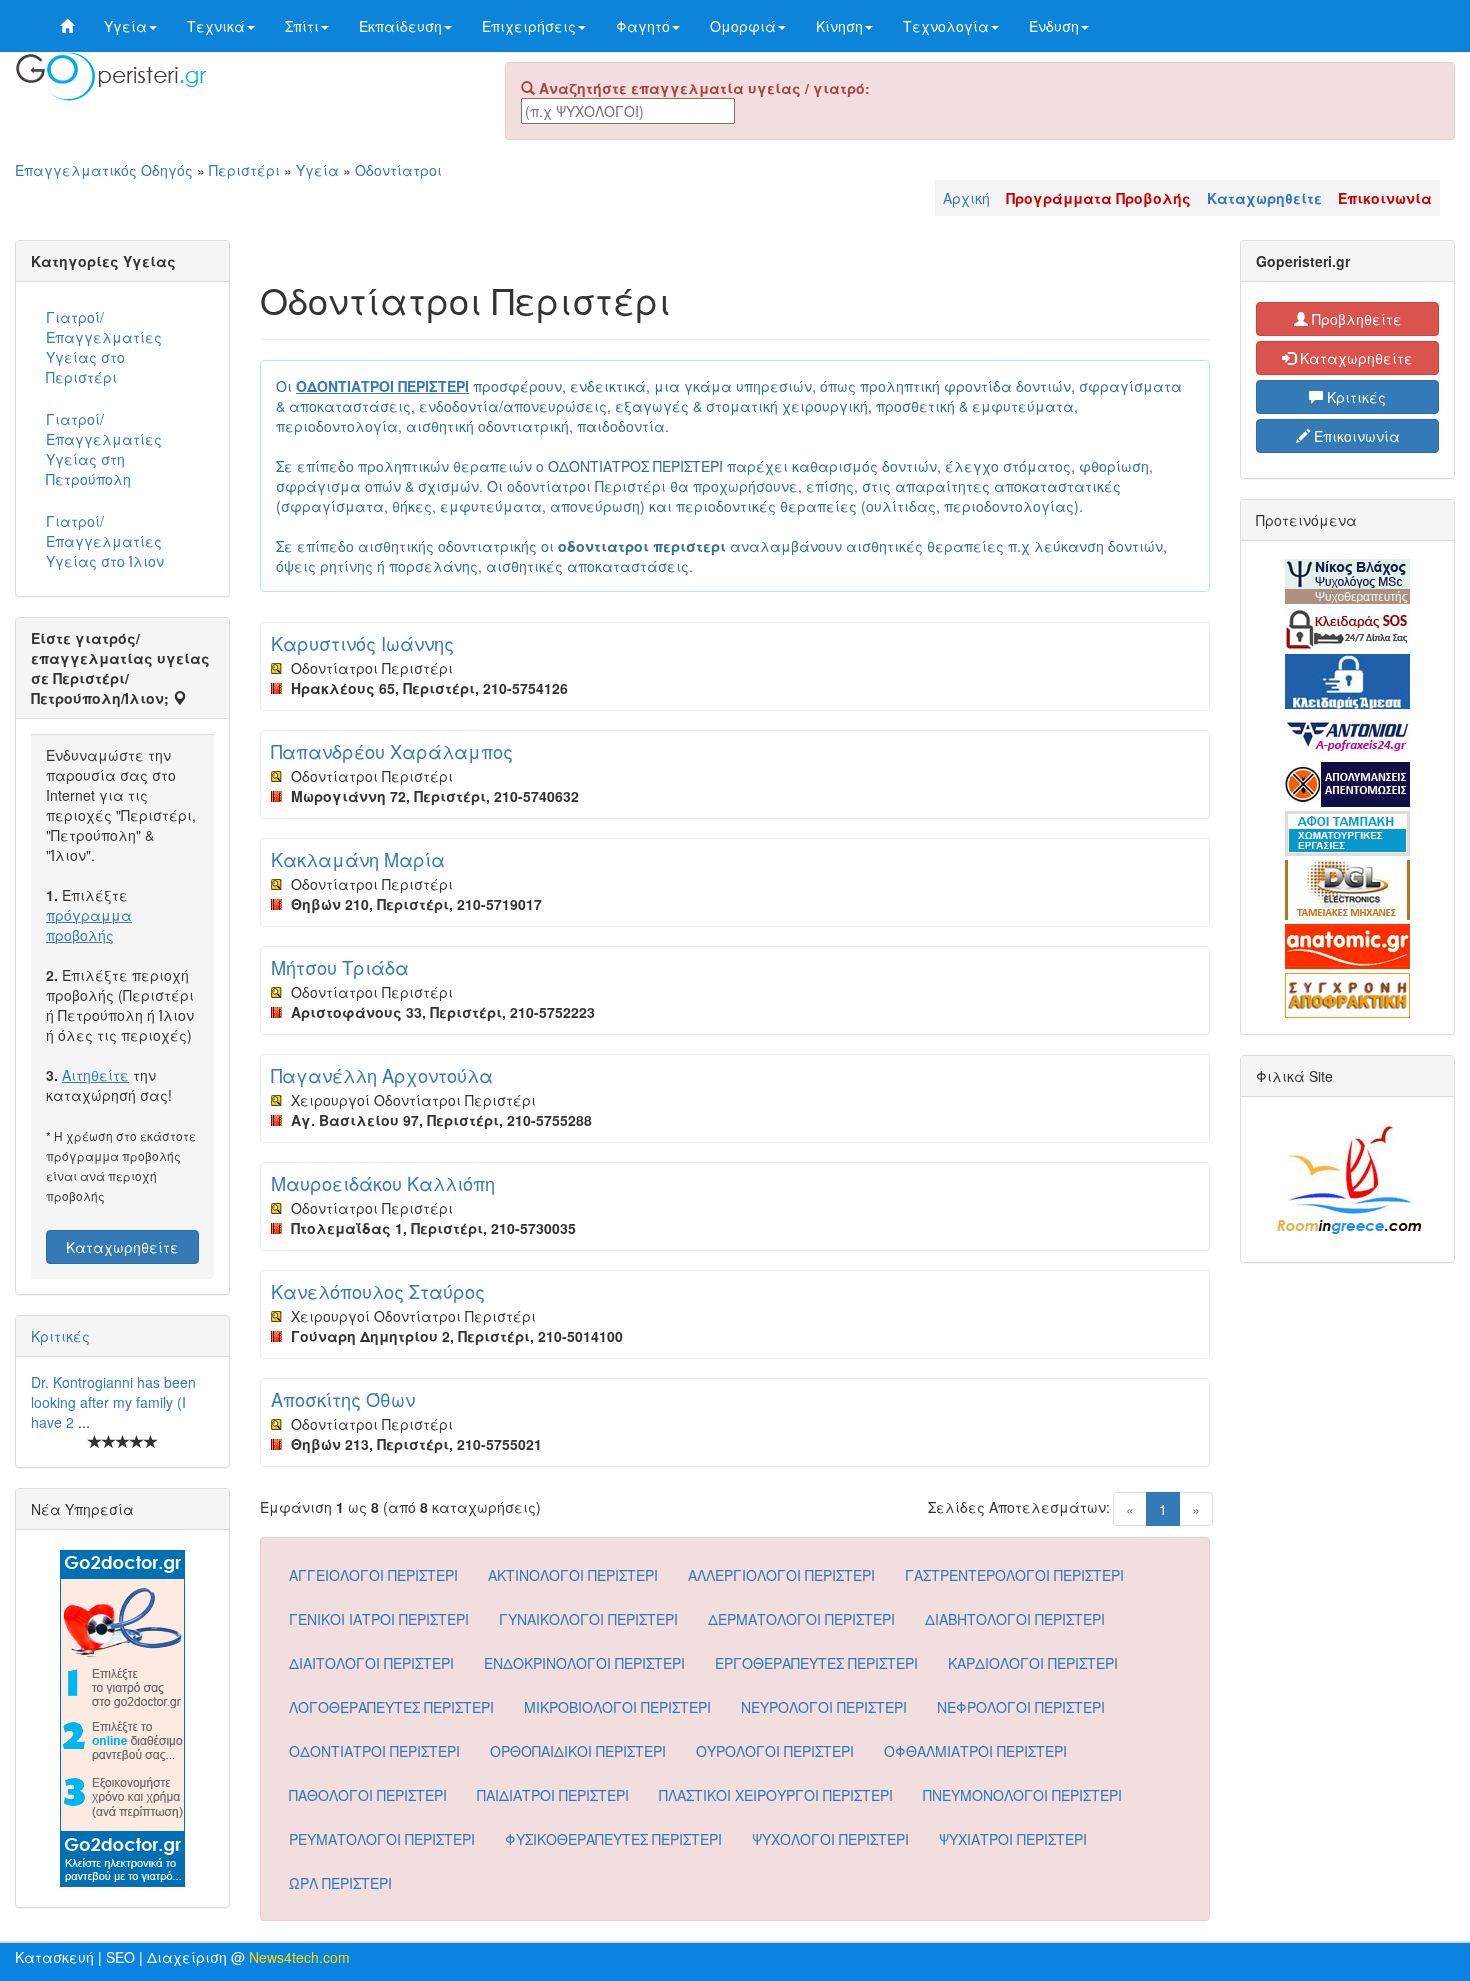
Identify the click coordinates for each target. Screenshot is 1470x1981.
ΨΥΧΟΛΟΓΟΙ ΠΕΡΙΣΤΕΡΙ (830, 1839)
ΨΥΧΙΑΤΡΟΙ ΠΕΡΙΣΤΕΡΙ (1013, 1839)
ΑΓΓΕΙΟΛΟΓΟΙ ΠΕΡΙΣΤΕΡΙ (373, 1575)
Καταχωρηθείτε (122, 1247)
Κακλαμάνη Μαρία (358, 859)
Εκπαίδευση (400, 26)
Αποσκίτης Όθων (343, 1399)
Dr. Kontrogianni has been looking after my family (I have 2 (113, 1402)
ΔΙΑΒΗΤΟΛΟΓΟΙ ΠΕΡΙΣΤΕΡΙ (1015, 1619)
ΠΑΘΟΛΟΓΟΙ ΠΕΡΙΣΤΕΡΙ (368, 1795)
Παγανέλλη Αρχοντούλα (382, 1075)
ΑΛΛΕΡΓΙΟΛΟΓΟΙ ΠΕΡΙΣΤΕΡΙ (781, 1575)
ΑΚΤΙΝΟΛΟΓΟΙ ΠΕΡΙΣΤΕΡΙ (573, 1575)
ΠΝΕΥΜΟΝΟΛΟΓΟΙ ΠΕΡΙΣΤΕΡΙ (1022, 1795)
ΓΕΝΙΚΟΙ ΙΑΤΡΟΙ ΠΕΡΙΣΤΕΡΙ (379, 1619)
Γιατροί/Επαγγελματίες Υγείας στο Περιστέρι (104, 347)
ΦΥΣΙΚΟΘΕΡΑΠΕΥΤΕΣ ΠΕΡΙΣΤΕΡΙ (613, 1839)
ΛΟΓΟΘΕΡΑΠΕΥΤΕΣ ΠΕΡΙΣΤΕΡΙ (391, 1707)
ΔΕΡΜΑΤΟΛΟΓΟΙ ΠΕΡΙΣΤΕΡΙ (801, 1619)
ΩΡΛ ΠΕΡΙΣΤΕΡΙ (340, 1883)
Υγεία (125, 26)
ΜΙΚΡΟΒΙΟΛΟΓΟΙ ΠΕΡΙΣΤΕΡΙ (617, 1707)
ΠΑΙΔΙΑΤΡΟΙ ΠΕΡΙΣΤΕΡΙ (553, 1795)
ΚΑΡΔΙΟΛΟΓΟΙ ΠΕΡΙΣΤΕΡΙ (1033, 1663)
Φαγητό (643, 26)
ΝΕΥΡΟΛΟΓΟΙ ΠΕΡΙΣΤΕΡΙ (824, 1707)
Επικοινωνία (1355, 436)
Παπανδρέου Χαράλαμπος (392, 751)
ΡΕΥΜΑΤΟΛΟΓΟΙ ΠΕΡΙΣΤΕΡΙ (382, 1839)
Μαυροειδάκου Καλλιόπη (383, 1183)
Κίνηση (839, 26)
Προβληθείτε (1355, 319)
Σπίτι (302, 26)
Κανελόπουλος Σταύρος (378, 1291)
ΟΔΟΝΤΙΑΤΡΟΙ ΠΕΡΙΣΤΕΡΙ (374, 1751)
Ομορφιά (743, 26)
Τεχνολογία (946, 26)
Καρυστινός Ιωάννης (362, 643)
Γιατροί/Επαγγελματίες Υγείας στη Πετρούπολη (104, 449)
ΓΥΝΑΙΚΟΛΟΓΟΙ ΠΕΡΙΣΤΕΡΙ (588, 1619)
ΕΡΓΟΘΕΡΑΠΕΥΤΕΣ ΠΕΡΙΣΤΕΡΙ (816, 1663)
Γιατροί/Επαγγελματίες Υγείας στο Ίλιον (105, 541)
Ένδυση (1054, 26)
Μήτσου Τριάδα (340, 967)
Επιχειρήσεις (529, 26)
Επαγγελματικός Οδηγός (104, 170)
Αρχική (966, 198)
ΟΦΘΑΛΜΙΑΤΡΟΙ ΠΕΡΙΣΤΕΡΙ (975, 1751)
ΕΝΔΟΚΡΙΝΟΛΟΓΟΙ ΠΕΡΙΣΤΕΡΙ (584, 1663)
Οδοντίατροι (398, 170)
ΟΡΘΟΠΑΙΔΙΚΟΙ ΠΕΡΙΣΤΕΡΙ (578, 1751)
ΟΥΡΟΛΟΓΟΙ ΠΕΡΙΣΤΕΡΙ (775, 1751)
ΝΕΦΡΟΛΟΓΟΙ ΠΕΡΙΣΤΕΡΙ (1021, 1707)
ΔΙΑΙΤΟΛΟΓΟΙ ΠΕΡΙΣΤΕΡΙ (371, 1663)
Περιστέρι (244, 170)
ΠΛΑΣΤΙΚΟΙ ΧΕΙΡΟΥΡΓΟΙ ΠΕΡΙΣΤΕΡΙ (776, 1795)
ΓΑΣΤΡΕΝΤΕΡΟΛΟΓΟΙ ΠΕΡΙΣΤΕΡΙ (1014, 1575)
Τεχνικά (216, 26)
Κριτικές (60, 1336)
